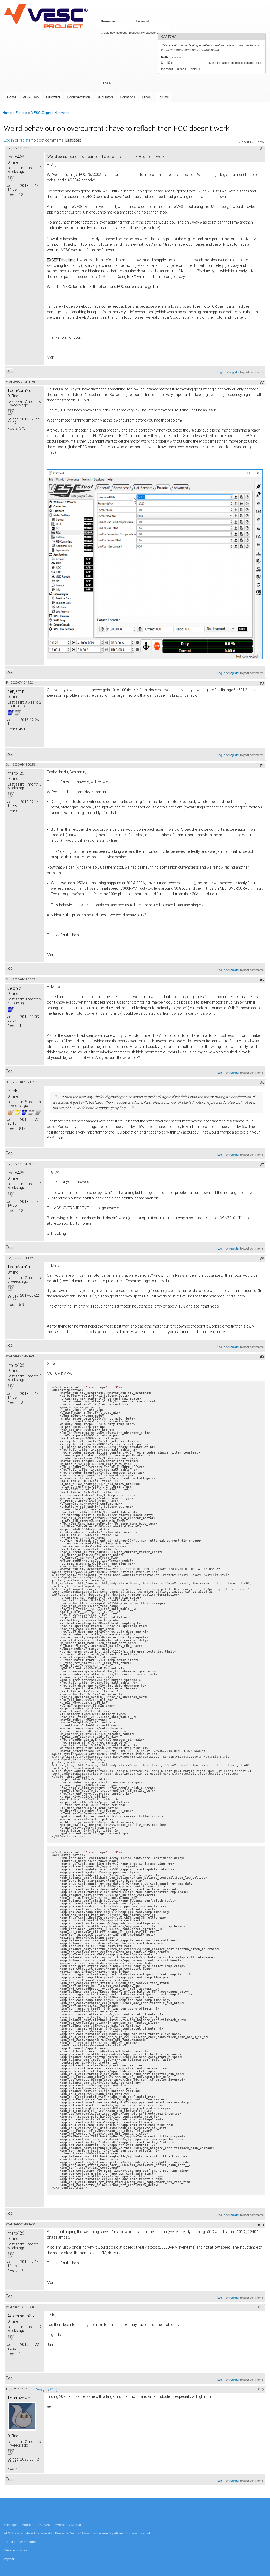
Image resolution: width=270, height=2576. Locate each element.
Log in (9, 140)
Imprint (9, 2559)
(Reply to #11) (46, 2390)
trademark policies (110, 2533)
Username (109, 21)
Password (143, 21)
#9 (262, 1357)
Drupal (76, 2524)
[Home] (47, 17)
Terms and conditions (20, 2542)
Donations (128, 97)
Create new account (114, 32)
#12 (261, 2390)
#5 (262, 980)
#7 (262, 1165)
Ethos (146, 97)
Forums (163, 97)
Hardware (53, 97)
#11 (261, 2308)
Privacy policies (16, 2550)
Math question (172, 57)
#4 (262, 765)
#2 (262, 382)
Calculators (105, 97)
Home (12, 97)
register (25, 140)
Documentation (78, 97)
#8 (262, 1259)
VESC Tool (31, 97)
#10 (261, 2225)
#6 (262, 1083)
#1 (262, 149)
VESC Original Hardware (50, 112)
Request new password (143, 32)
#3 (262, 683)
